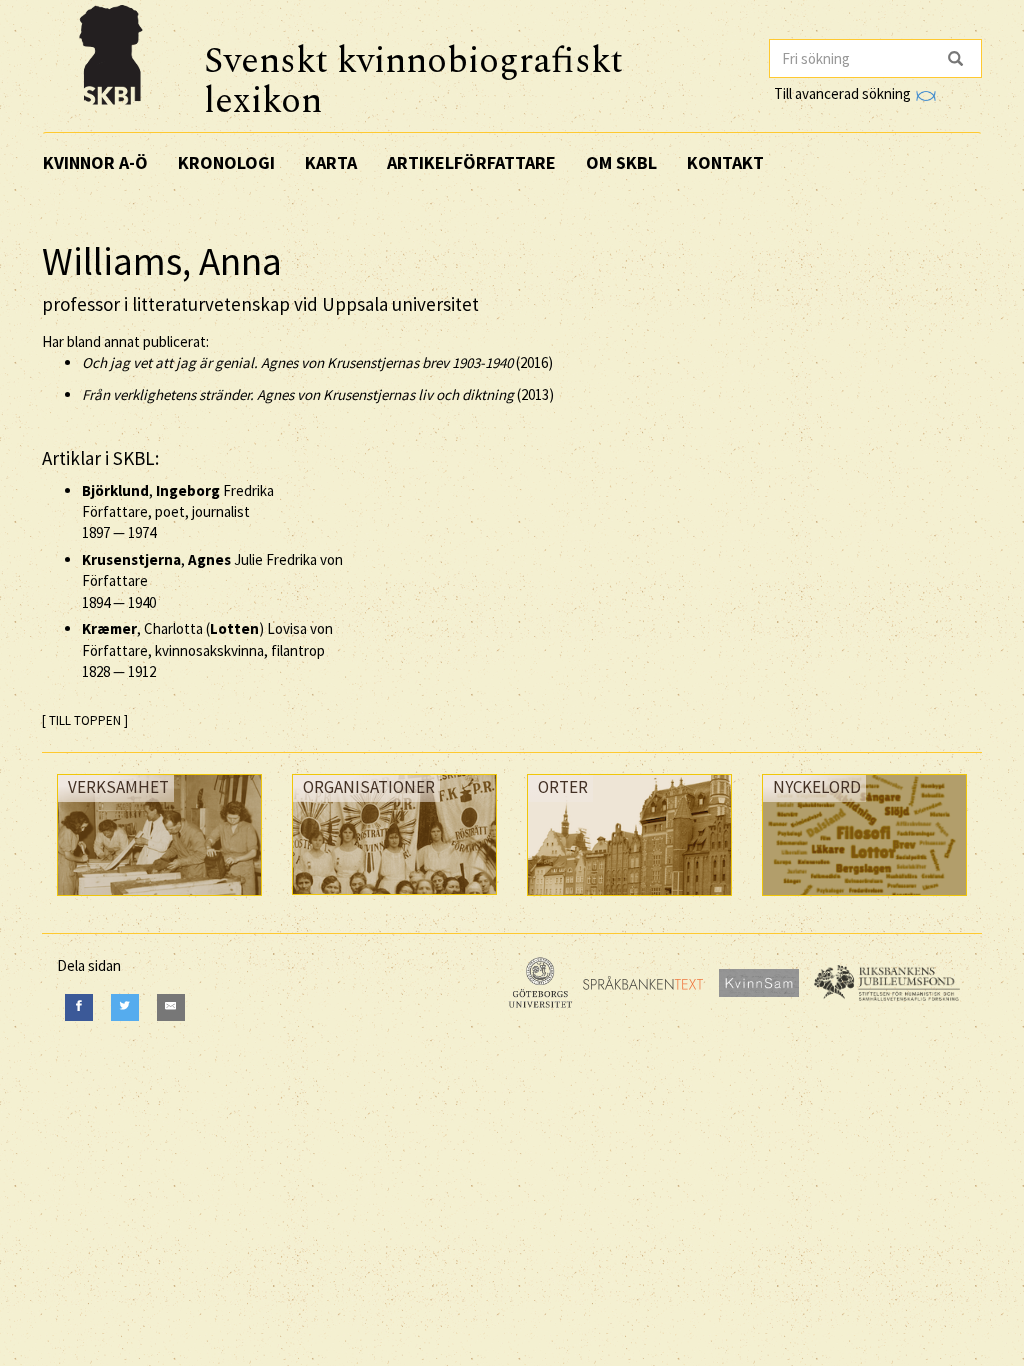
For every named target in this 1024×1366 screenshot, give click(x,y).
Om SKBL (621, 162)
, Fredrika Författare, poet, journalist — (178, 512)
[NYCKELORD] (864, 900)
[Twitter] (125, 1007)
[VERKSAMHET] (159, 900)
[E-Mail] (171, 1007)
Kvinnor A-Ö (95, 162)
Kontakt (725, 162)
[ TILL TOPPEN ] (85, 720)
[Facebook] (79, 1007)
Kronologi (226, 162)
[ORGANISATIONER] (394, 899)
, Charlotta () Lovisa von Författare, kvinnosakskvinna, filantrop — (207, 650)
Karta (331, 162)
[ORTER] (629, 900)
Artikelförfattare (471, 162)
